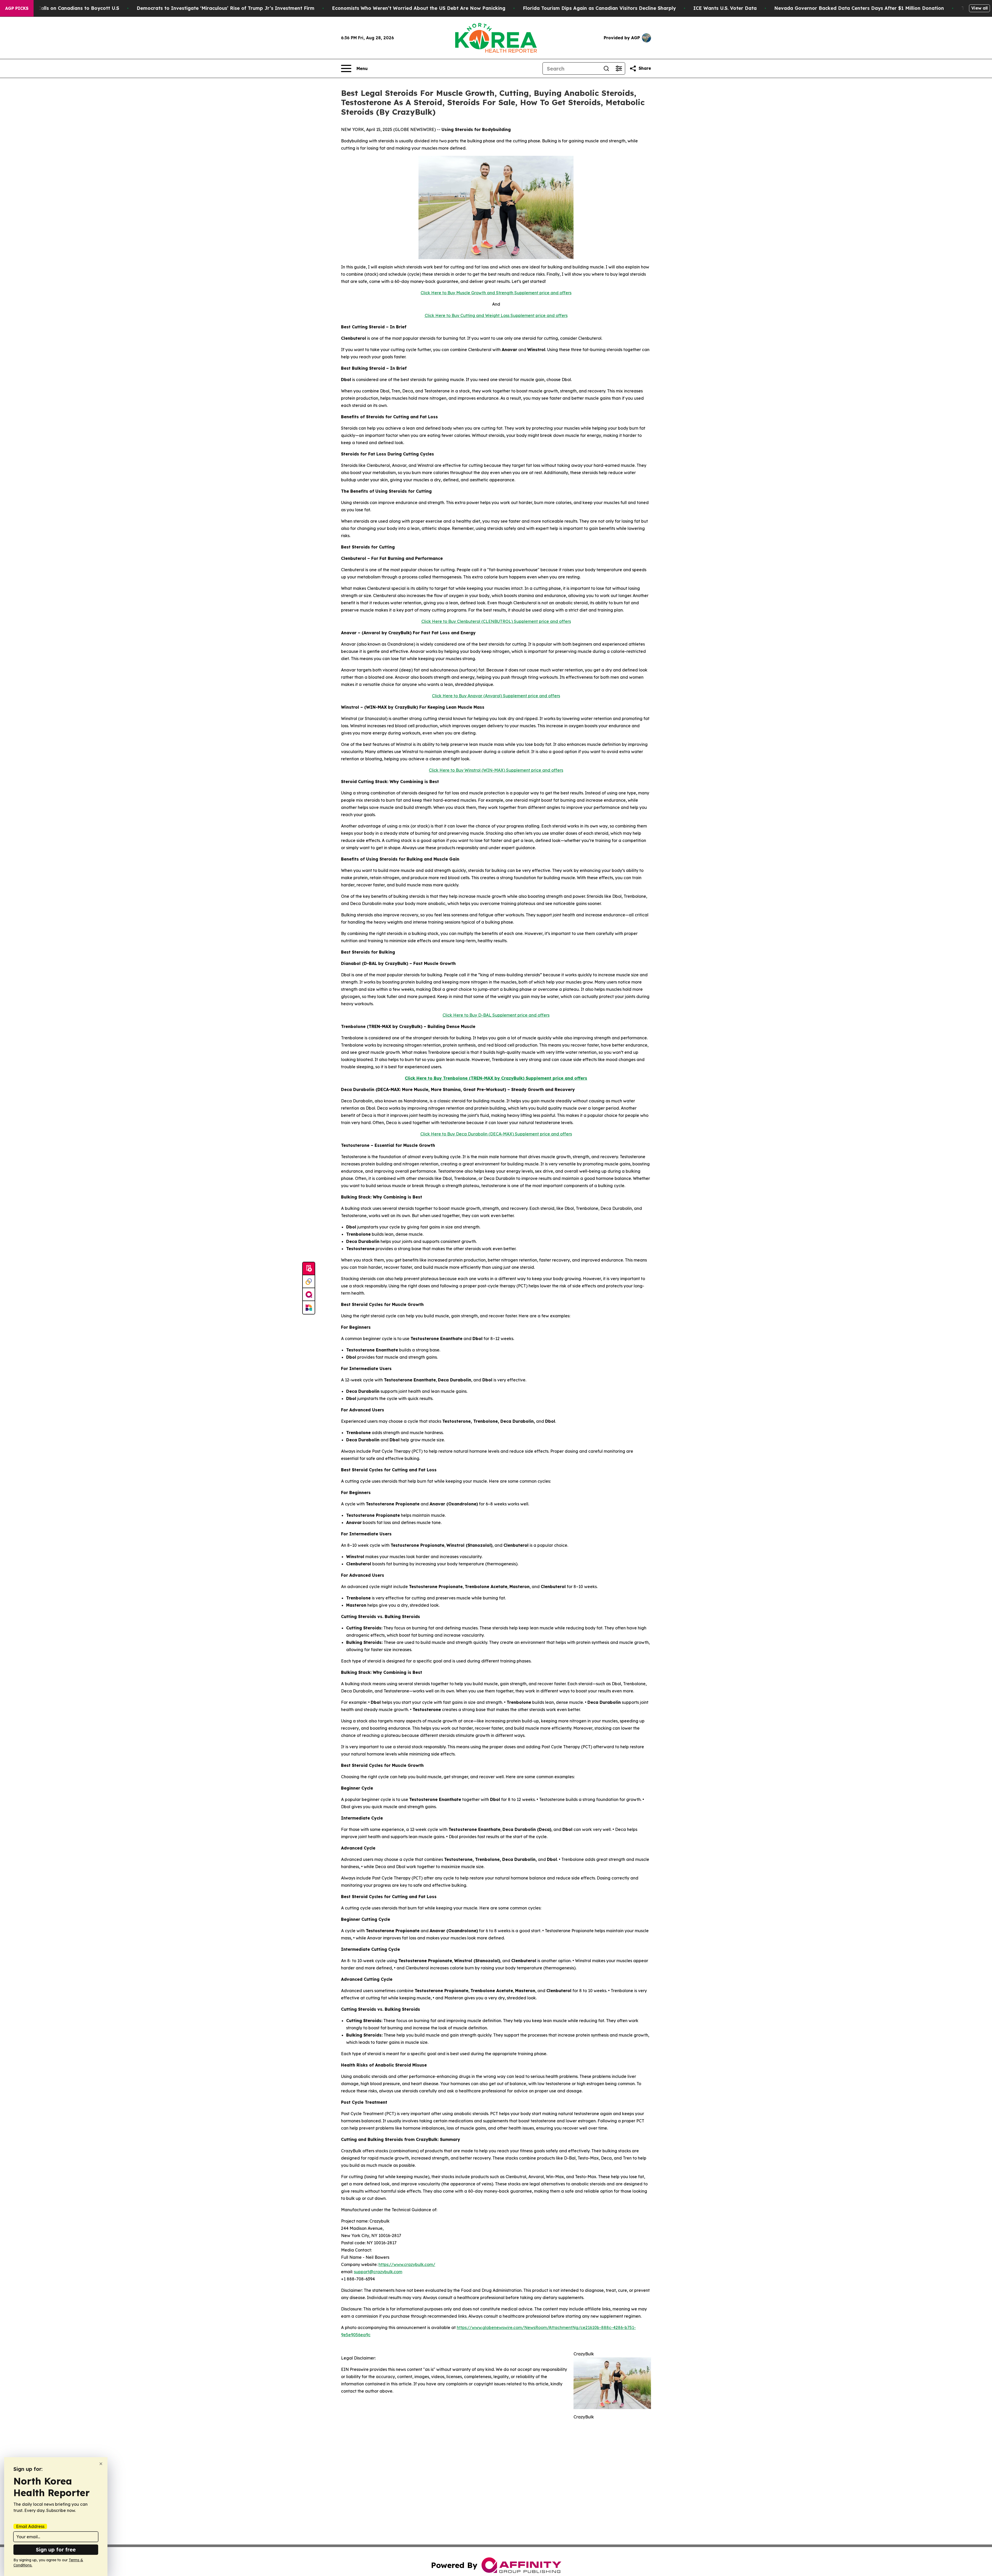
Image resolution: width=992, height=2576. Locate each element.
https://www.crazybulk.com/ (407, 2264)
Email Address (30, 2526)
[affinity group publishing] (309, 1295)
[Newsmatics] (309, 1308)
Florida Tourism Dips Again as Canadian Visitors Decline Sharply (599, 8)
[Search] (606, 68)
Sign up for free (56, 2550)
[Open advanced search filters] (619, 68)
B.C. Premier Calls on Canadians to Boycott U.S (63, 8)
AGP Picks (17, 8)
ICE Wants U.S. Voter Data (725, 8)
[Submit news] (309, 1269)
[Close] (101, 2464)
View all (979, 8)
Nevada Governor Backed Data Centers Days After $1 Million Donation (859, 8)
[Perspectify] (309, 1282)
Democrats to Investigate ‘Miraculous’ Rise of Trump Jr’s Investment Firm (226, 8)
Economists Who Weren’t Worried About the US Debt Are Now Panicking (419, 8)
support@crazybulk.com (378, 2272)
